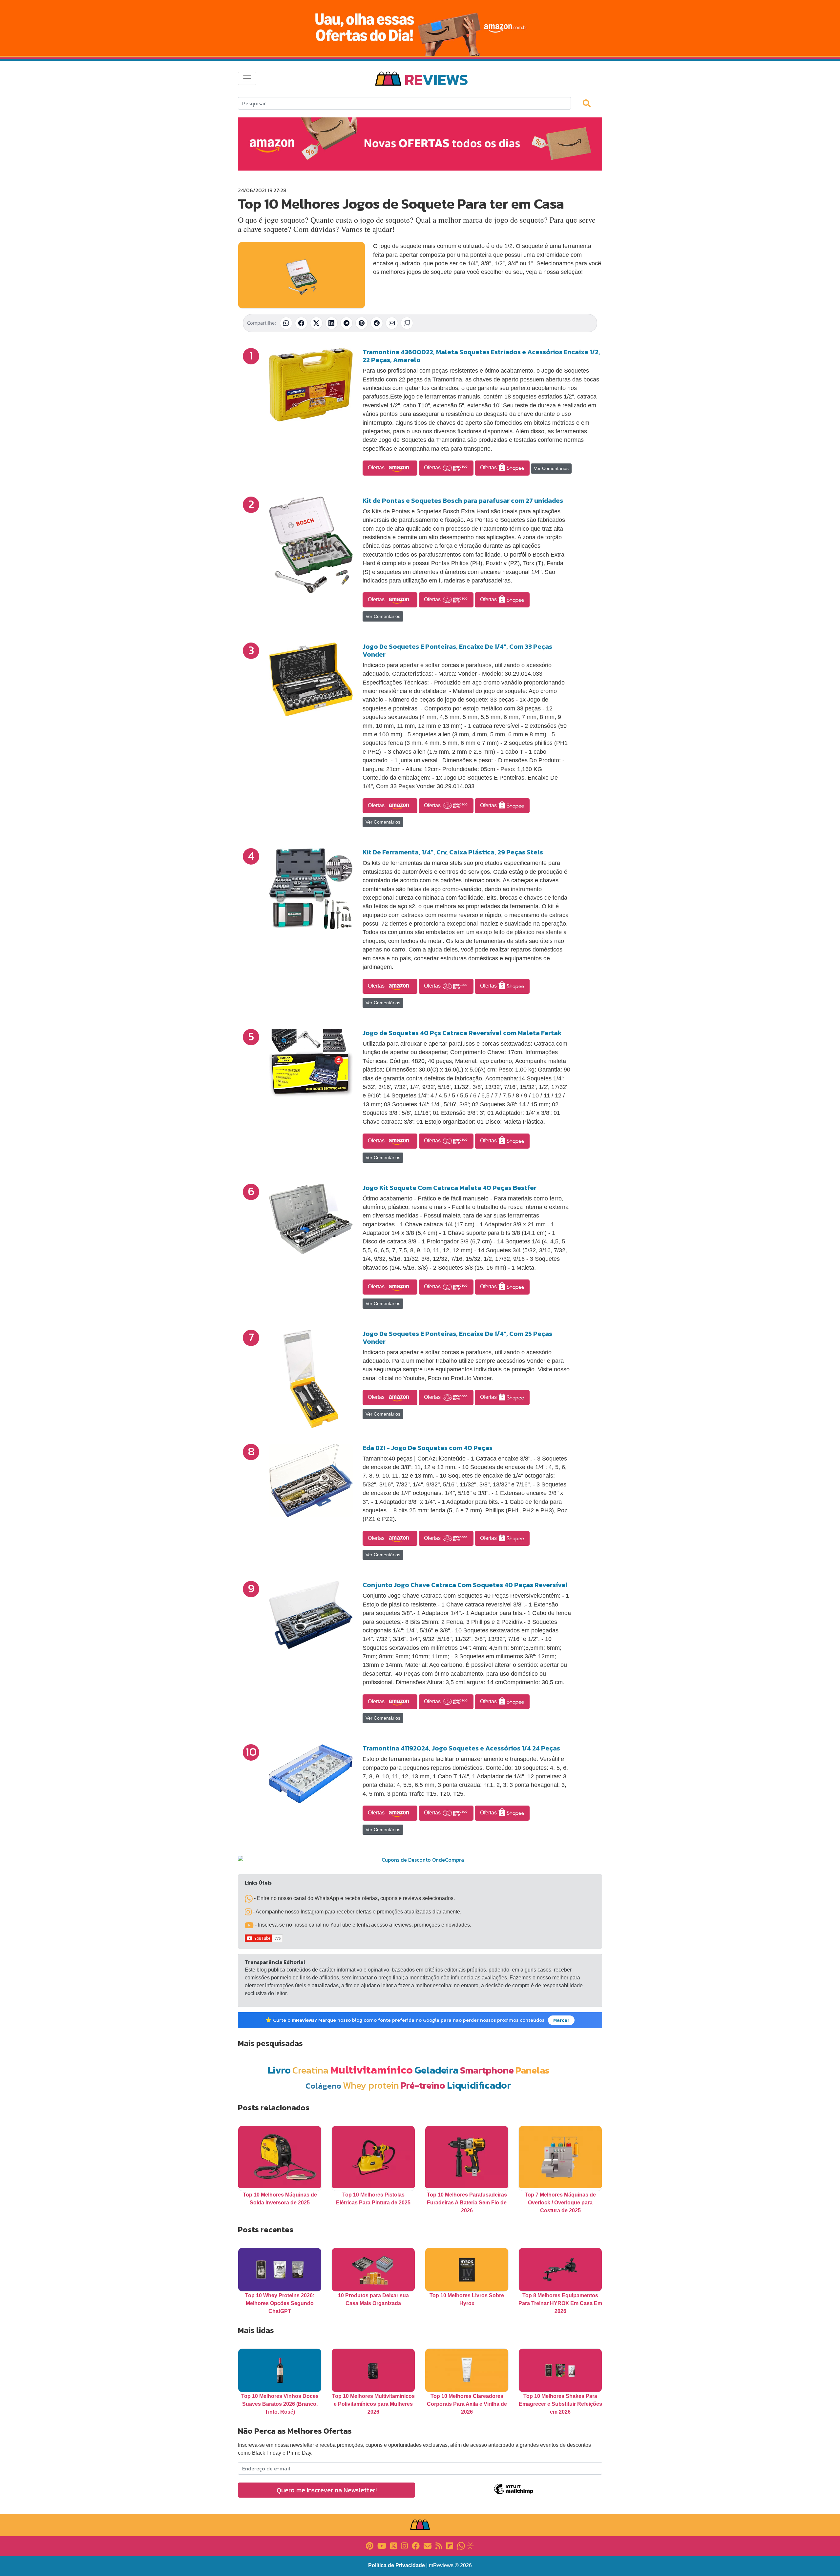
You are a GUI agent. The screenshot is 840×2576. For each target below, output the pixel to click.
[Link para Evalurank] (470, 2545)
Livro (279, 2070)
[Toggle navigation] (247, 78)
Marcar (561, 2020)
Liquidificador (479, 2085)
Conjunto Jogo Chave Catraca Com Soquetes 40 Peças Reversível (465, 1585)
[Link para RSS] (439, 2545)
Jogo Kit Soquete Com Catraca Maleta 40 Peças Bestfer (450, 1188)
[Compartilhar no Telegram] (346, 323)
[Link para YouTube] (382, 2545)
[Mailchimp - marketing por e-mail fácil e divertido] (514, 2494)
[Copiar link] (407, 323)
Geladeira (436, 2070)
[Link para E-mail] (428, 2545)
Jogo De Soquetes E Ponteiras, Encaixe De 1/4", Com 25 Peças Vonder (457, 1338)
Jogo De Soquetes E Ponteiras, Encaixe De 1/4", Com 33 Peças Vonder (457, 650)
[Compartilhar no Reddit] (377, 323)
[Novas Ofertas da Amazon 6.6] (420, 28)
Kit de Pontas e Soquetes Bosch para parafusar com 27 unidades (463, 501)
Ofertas (377, 468)
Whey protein (371, 2085)
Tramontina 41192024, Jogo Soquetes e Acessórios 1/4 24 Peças (461, 1748)
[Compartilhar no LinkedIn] (331, 323)
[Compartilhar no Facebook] (301, 323)
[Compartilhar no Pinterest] (362, 323)
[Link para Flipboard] (450, 2545)
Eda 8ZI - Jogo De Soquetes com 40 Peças (428, 1448)
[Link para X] (394, 2545)
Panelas (533, 2070)
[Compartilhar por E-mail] (392, 323)
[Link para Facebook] (416, 2545)
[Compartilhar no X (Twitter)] (316, 323)
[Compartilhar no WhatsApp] (286, 323)
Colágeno (323, 2086)
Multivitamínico (371, 2070)
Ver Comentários (551, 468)
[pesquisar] (590, 103)
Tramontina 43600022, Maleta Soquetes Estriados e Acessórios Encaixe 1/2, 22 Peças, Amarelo (481, 356)
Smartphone (487, 2070)
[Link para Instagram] (404, 2545)
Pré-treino (423, 2085)
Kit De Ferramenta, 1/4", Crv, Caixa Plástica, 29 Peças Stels (453, 852)
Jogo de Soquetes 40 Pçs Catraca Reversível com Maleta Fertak (462, 1033)
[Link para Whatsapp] (461, 2545)
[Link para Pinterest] (370, 2545)
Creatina (310, 2070)
